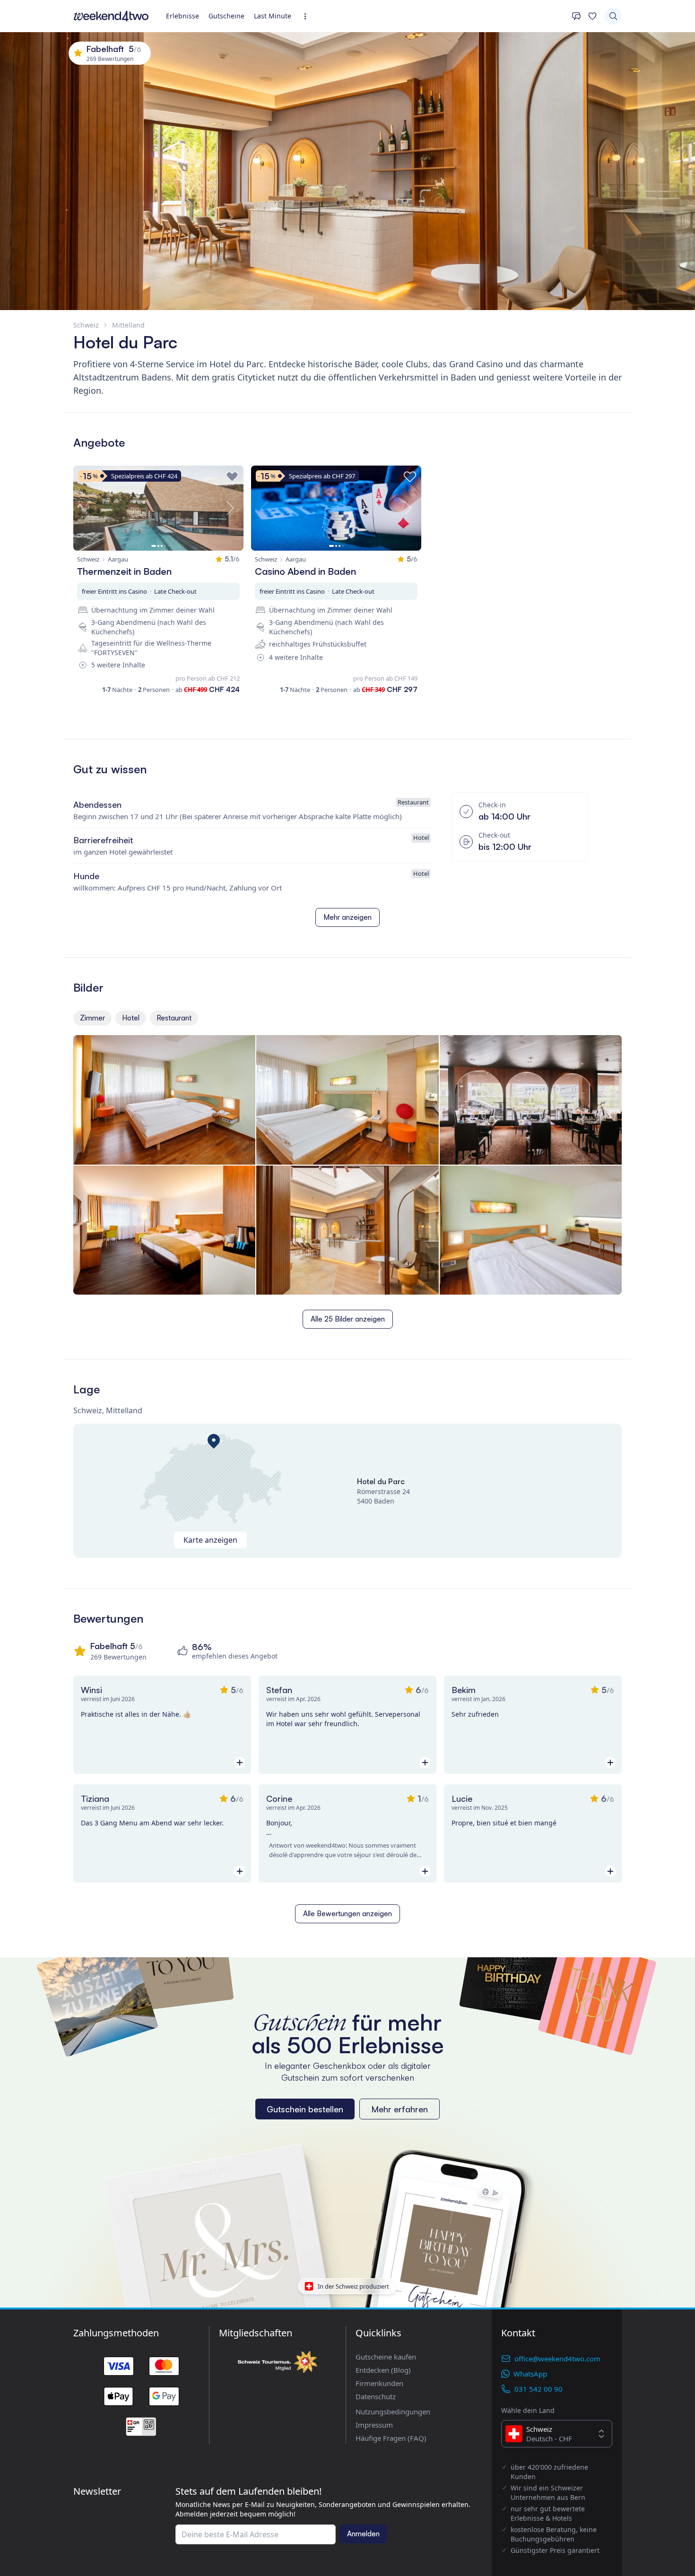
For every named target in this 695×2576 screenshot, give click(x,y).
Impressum (374, 2425)
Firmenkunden (379, 2383)
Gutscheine (226, 16)
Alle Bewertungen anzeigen (347, 1914)
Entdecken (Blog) (383, 2370)
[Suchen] (613, 16)
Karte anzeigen (210, 1540)
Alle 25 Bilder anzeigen (348, 1319)
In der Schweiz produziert (353, 2286)
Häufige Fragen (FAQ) (391, 2438)
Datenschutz (376, 2396)
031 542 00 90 (539, 2389)
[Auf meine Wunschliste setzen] (232, 477)
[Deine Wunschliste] (592, 16)
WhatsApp (530, 2374)
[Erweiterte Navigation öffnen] (308, 16)
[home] (111, 16)
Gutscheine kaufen (386, 2357)
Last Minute (273, 16)
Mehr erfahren (400, 2109)
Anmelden (363, 2534)
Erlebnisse (182, 16)
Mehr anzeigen (347, 917)
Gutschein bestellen (305, 2109)
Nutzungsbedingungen (393, 2412)
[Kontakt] (576, 16)
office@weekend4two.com (557, 2359)
